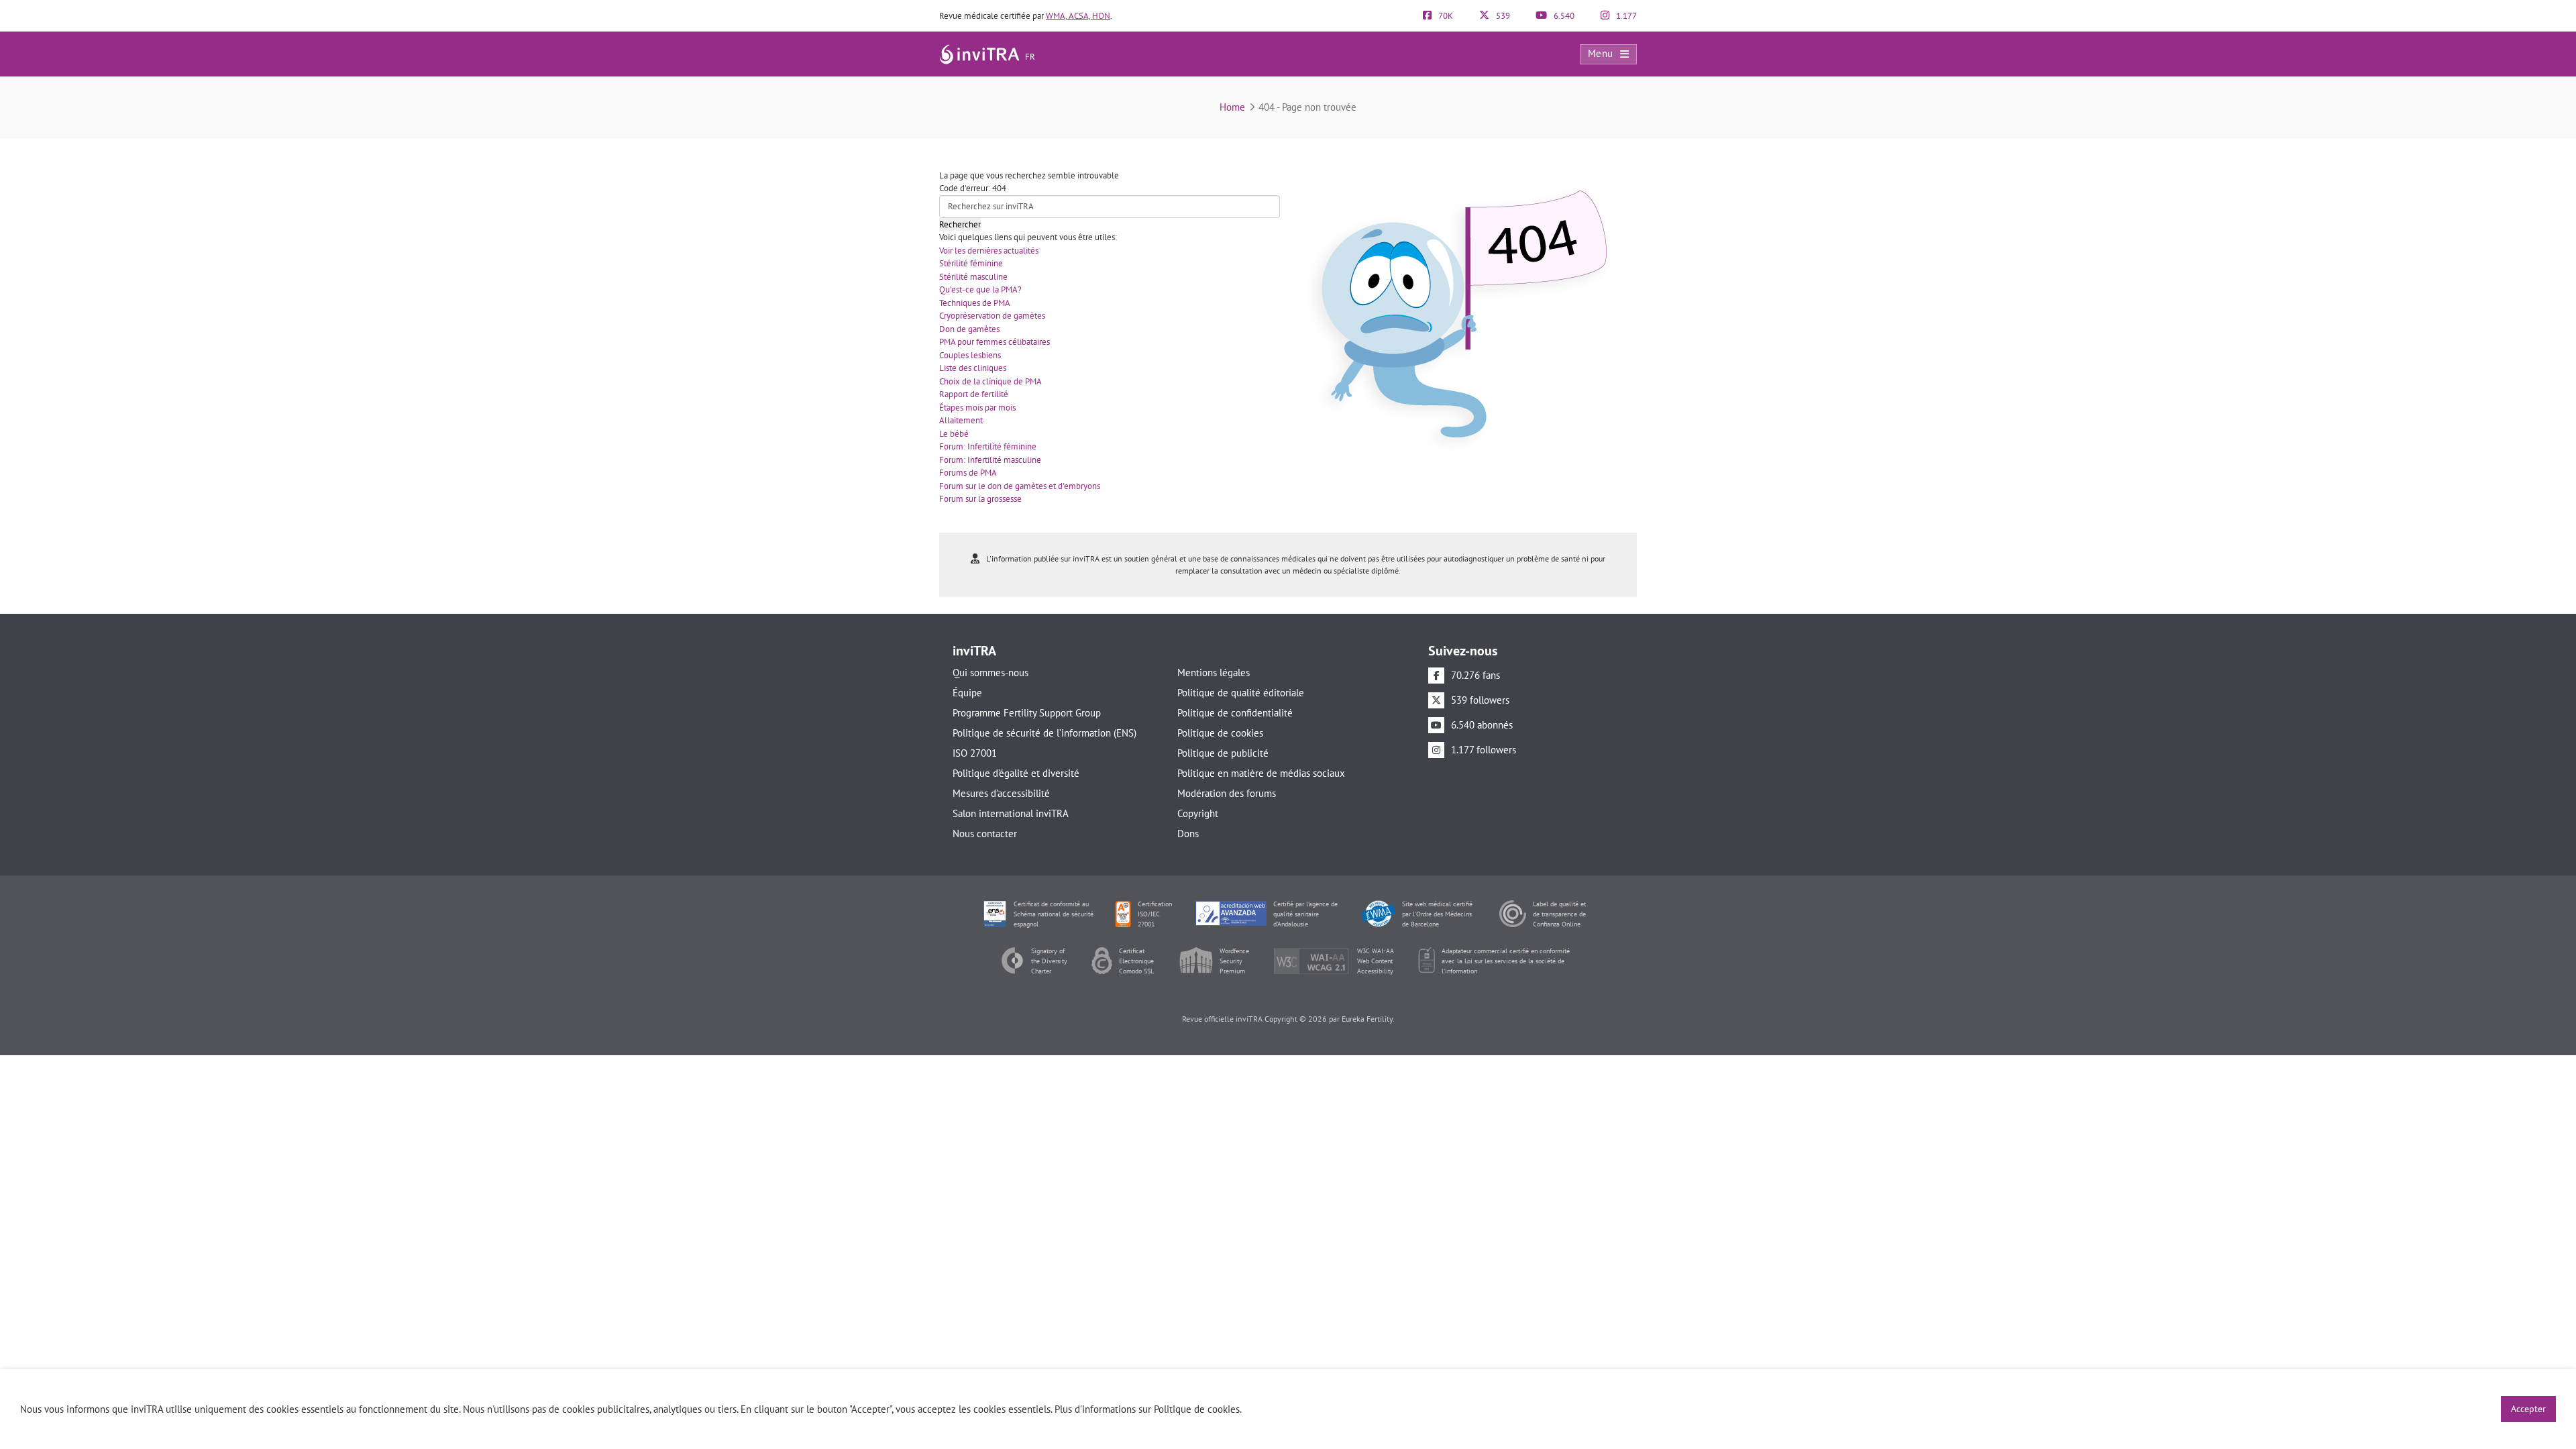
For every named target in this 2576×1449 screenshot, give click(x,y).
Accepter (2528, 1409)
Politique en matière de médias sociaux (1261, 773)
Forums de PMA (968, 473)
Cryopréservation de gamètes (992, 316)
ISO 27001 (975, 753)
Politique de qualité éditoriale (1241, 693)
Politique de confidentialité (1235, 713)
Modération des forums (1227, 793)
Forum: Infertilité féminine (988, 446)
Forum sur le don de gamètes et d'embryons (1020, 486)
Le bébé (954, 434)
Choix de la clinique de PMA (990, 381)
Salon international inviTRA (1011, 813)
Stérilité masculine (973, 277)
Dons (1188, 834)
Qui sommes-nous (990, 673)
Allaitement (961, 420)
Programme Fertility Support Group (1027, 713)
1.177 (1625, 16)
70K (1445, 16)
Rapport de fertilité (974, 394)
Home (1232, 107)
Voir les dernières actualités (989, 251)
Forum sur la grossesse (980, 499)
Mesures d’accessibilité (1001, 793)
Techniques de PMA (975, 303)
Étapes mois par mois (977, 408)
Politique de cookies (1220, 733)
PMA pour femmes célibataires (995, 342)
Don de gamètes (969, 329)
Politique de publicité (1223, 753)
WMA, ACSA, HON (1078, 16)
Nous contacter (985, 834)
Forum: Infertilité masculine (990, 460)
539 (1502, 16)
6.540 (1563, 16)
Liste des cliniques (973, 368)
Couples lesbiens (970, 355)
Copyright (1198, 813)
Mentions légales (1214, 673)
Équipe (967, 693)
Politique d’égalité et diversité (1016, 773)
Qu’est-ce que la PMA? (980, 289)
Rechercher (960, 224)
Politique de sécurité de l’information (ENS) (1044, 733)
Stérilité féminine (971, 263)
